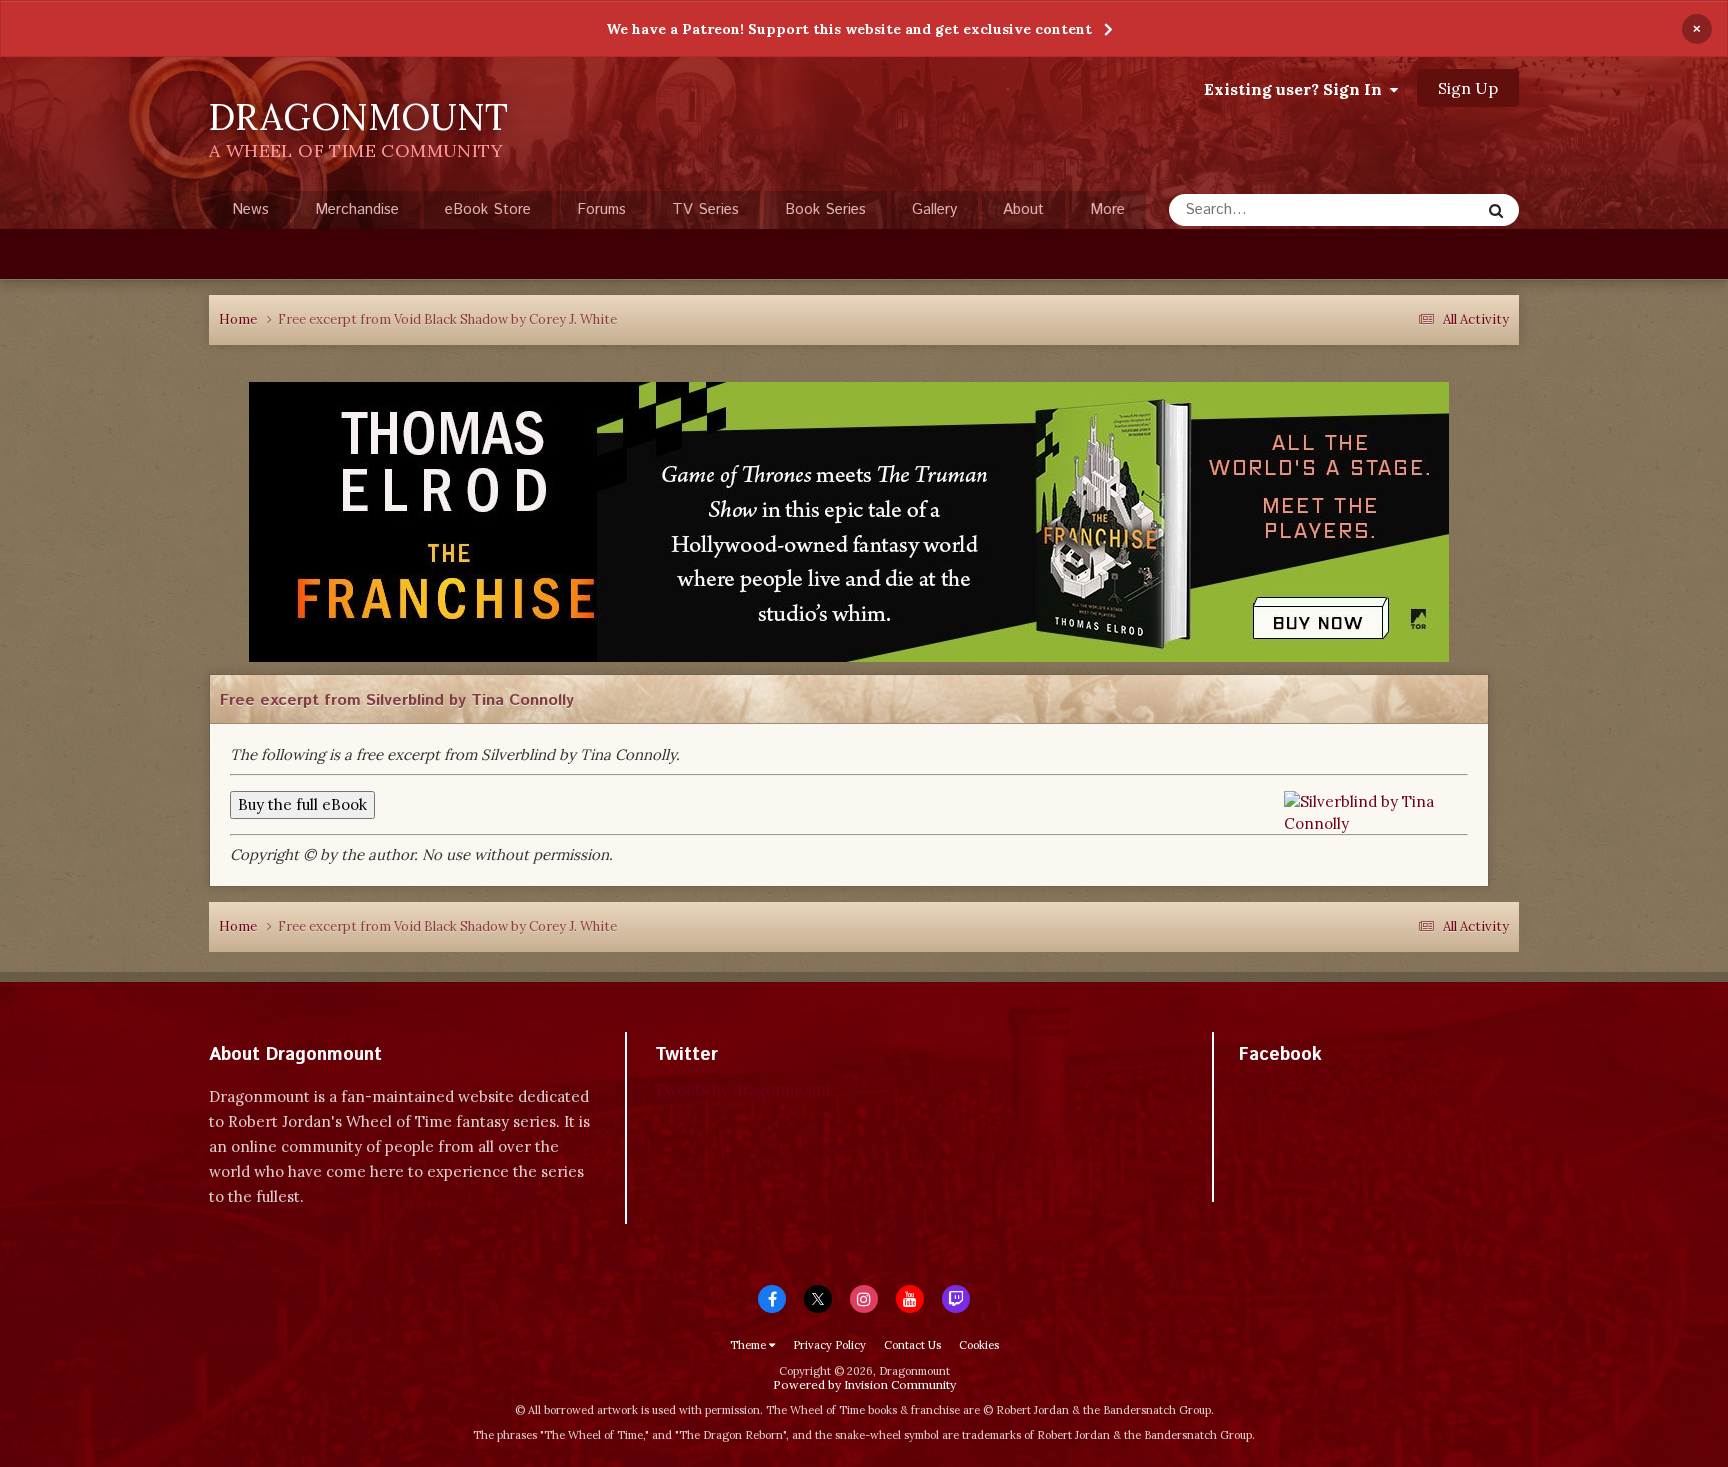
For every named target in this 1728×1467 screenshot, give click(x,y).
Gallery (934, 209)
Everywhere (1416, 209)
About (1023, 209)
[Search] (1496, 210)
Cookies (979, 1345)
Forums (601, 209)
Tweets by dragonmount (743, 1089)
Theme (749, 1345)
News (250, 209)
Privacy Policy (829, 1345)
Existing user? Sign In (1297, 89)
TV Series (705, 209)
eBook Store (488, 209)
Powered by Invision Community (864, 1384)
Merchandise (357, 209)
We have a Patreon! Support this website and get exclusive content (849, 29)
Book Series (825, 209)
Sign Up (1468, 88)
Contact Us (912, 1345)
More (1107, 209)
